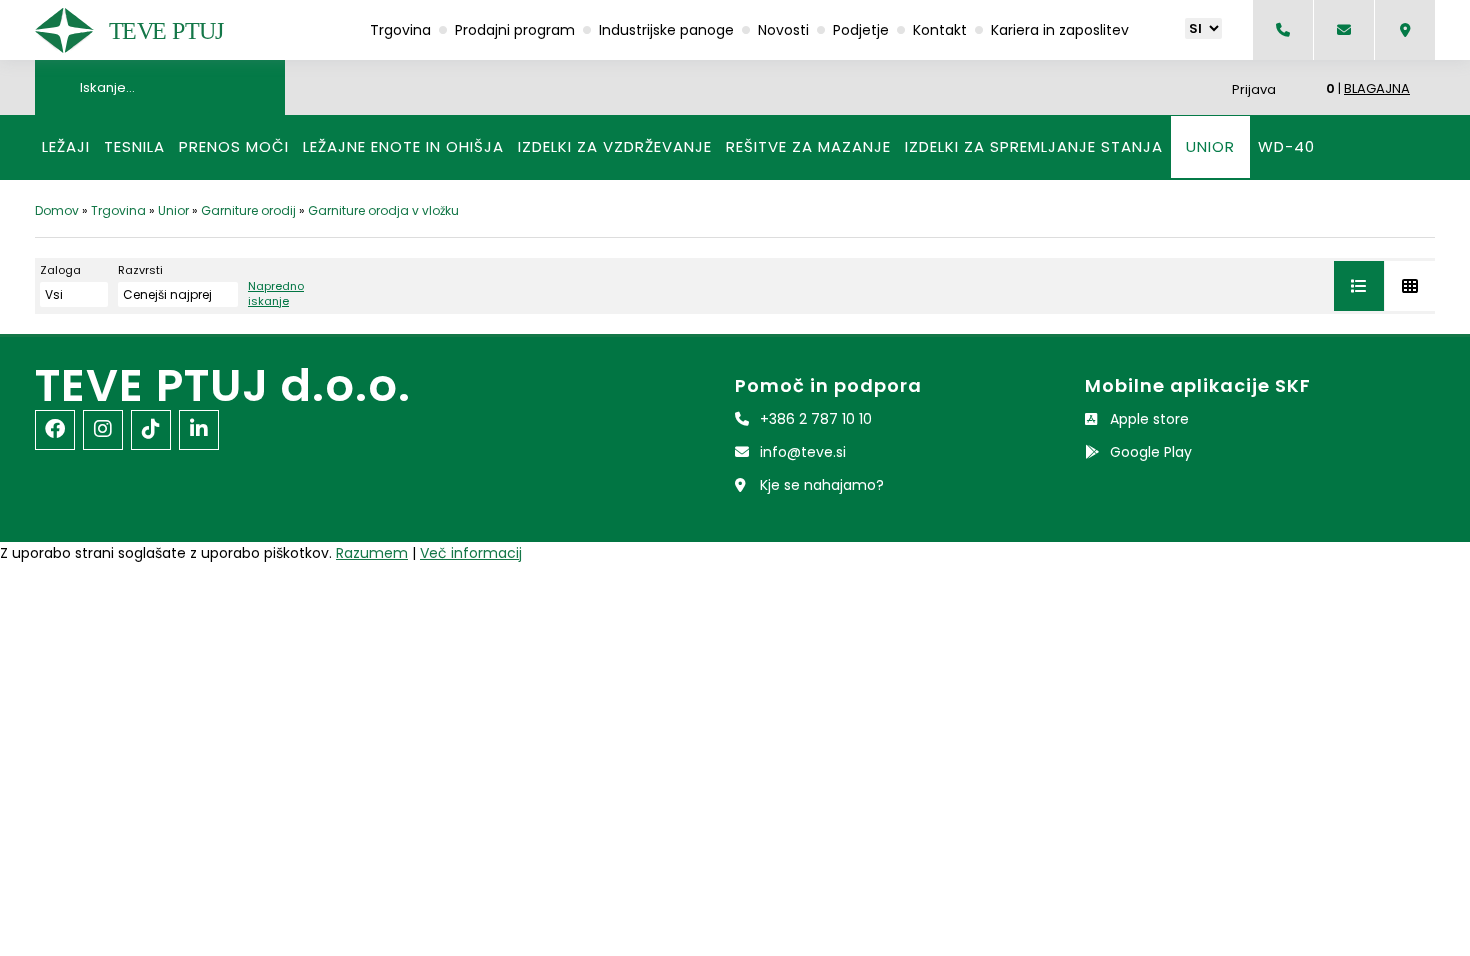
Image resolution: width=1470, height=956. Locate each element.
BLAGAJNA (1377, 88)
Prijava (1254, 89)
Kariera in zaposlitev (1060, 30)
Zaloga (60, 270)
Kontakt (940, 30)
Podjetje (861, 30)
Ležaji (66, 146)
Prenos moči (234, 146)
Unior (1210, 146)
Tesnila (134, 146)
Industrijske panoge (666, 30)
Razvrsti (140, 270)
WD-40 (1286, 146)
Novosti (783, 30)
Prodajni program (515, 30)
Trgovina (400, 30)
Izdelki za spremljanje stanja (1034, 146)
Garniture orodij (248, 210)
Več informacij (471, 553)
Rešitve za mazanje (808, 146)
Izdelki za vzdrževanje (615, 146)
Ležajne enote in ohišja (403, 146)
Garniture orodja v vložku (383, 210)
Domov (57, 210)
